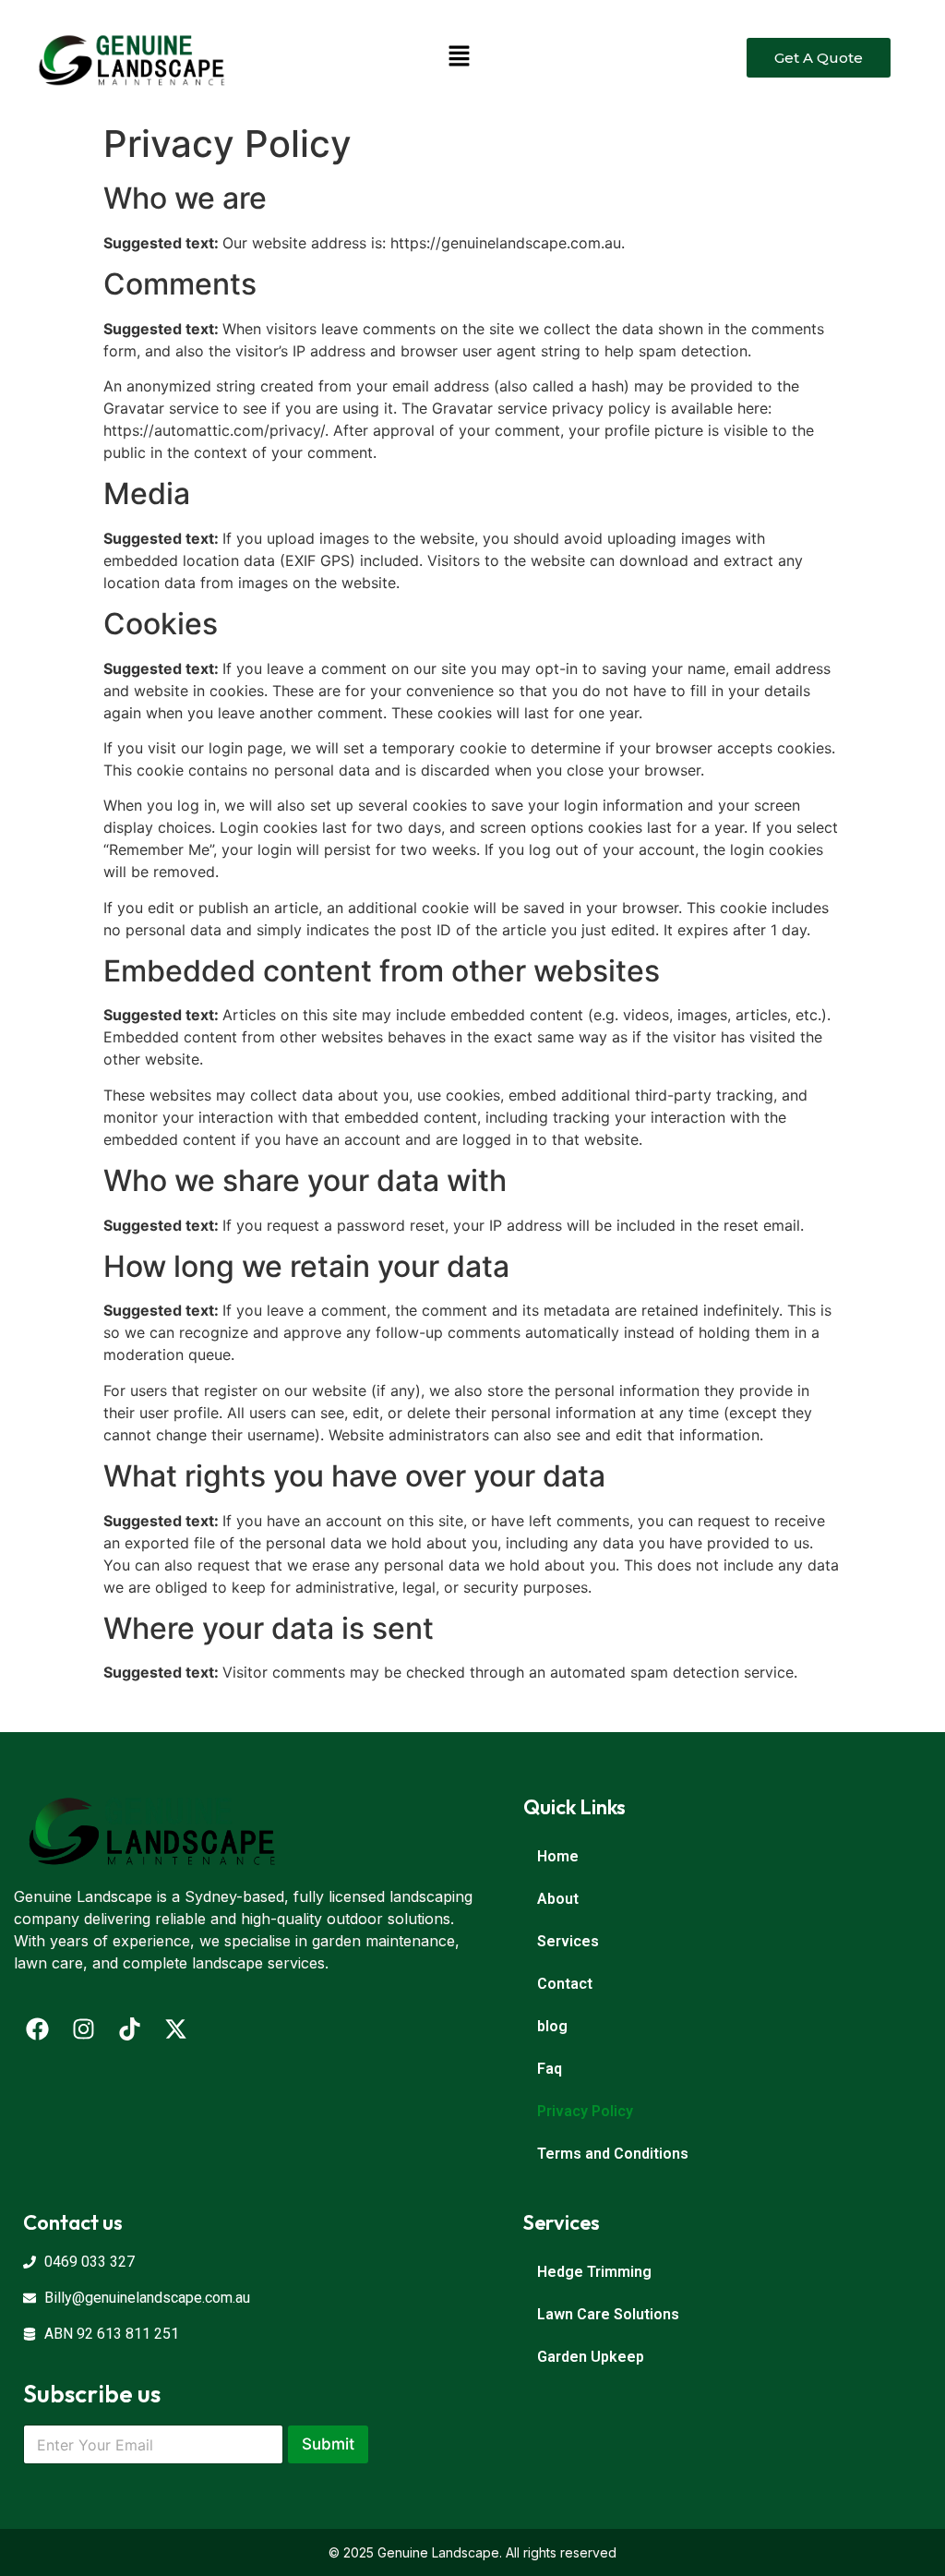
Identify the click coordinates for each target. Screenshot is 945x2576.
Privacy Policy (585, 2111)
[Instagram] (83, 2028)
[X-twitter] (175, 2028)
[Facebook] (37, 2028)
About (558, 1899)
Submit (328, 2444)
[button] (459, 58)
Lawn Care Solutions (608, 2314)
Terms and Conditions (613, 2154)
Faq (550, 2069)
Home (558, 1856)
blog (552, 2026)
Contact (565, 1984)
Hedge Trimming (594, 2272)
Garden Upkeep (591, 2357)
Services (568, 1941)
